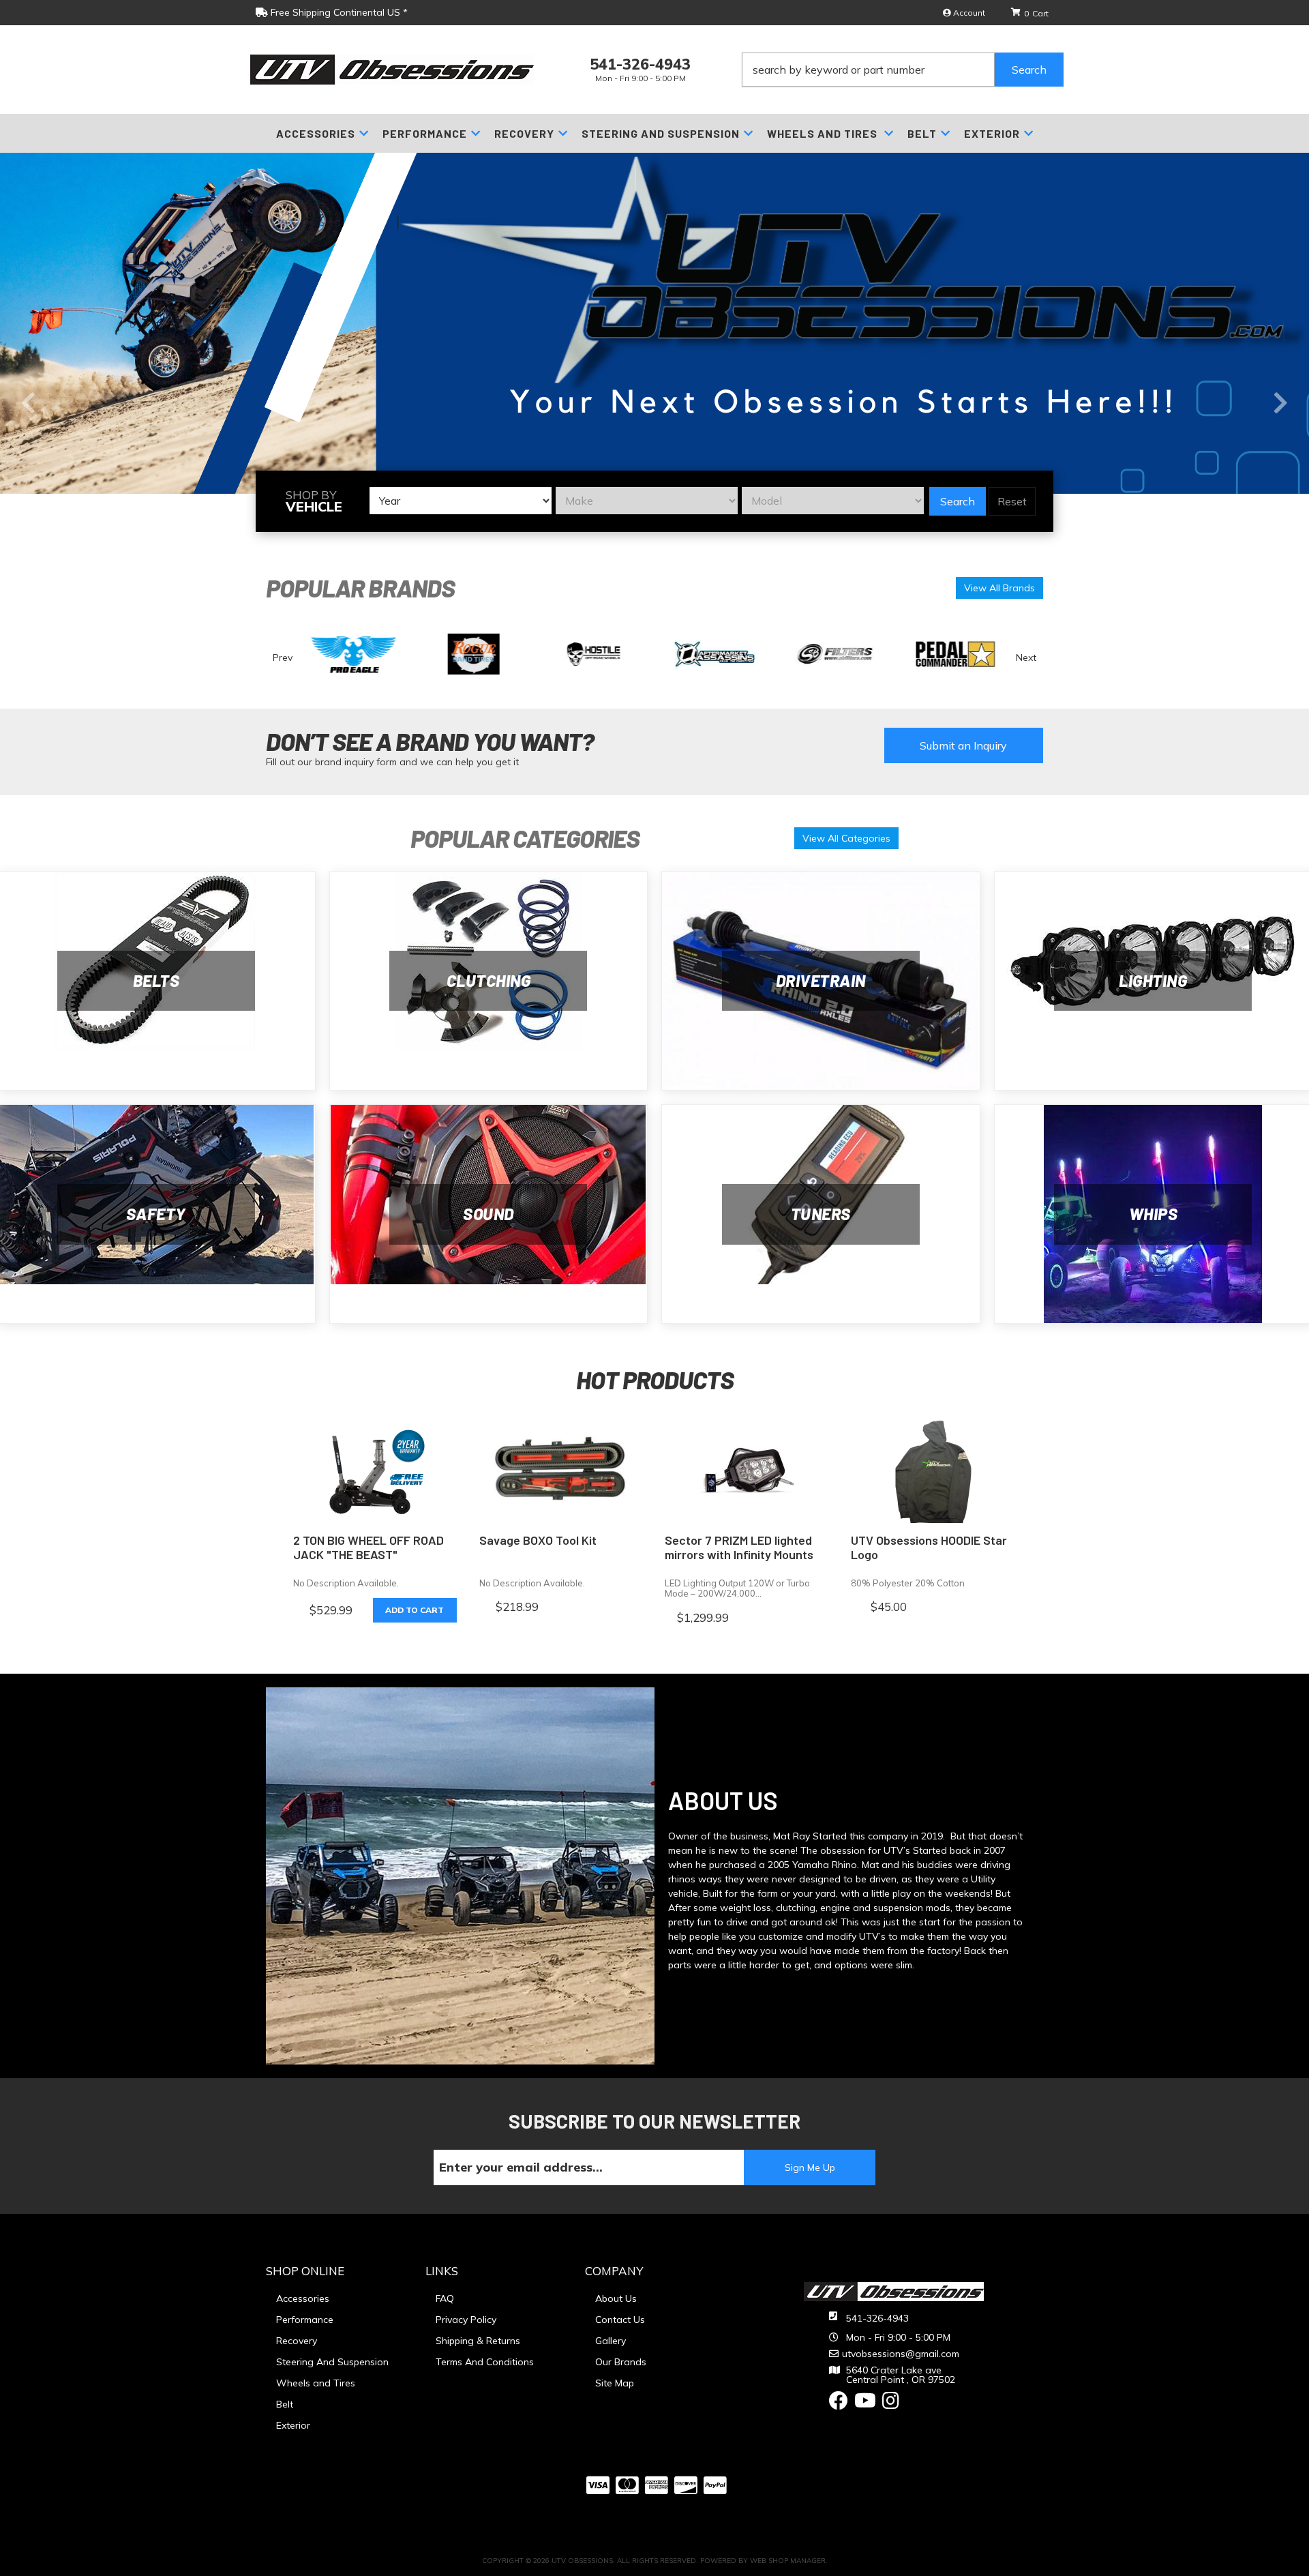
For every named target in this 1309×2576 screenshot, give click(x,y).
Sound (488, 1214)
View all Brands (999, 588)
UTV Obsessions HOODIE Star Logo (929, 1548)
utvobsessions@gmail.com (901, 2354)
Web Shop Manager (788, 2561)
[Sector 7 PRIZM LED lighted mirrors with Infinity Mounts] (748, 1472)
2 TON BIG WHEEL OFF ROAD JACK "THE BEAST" (368, 1548)
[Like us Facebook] (839, 2404)
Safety (156, 1214)
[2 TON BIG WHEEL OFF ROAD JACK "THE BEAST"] (376, 1472)
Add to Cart (415, 1610)
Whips (1154, 1214)
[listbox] (461, 501)
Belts (156, 980)
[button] (903, 70)
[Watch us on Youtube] (865, 2404)
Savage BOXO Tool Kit (538, 1540)
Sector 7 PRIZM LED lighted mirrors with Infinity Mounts (739, 1548)
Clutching (489, 980)
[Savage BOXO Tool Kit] (562, 1472)
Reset (1012, 501)
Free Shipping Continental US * (338, 12)
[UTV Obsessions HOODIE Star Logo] (934, 1472)
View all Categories (846, 838)
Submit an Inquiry (963, 745)
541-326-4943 (877, 2318)
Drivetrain (821, 980)
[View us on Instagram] (891, 2404)
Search (958, 501)
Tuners (821, 1214)
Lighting (1153, 980)
